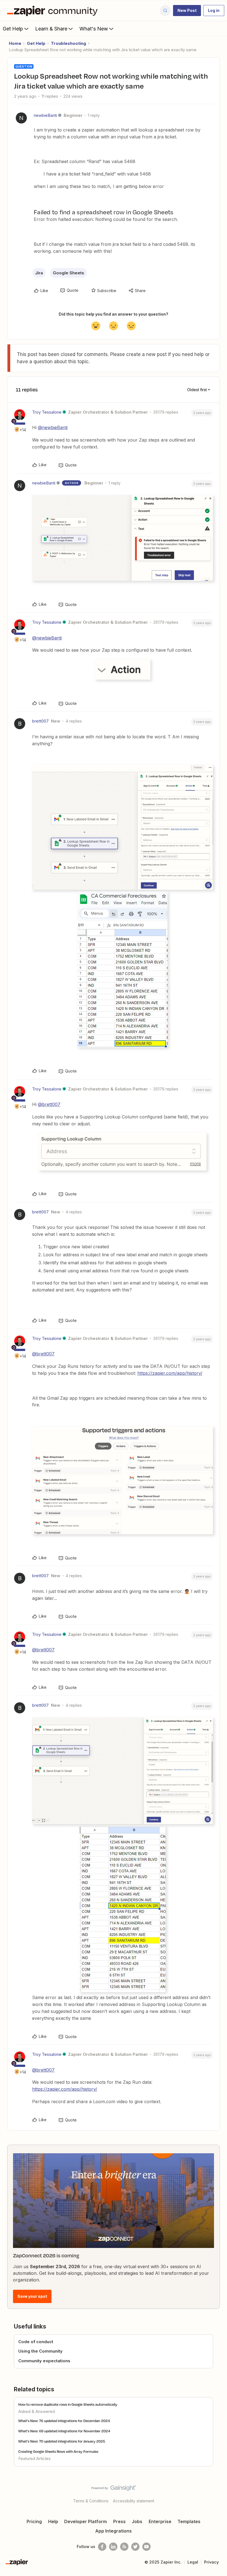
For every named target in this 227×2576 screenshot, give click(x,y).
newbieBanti (45, 115)
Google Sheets (69, 273)
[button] (187, 11)
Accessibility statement (134, 2501)
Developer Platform (86, 2521)
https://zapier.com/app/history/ (170, 1373)
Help (53, 2521)
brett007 (40, 721)
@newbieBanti (53, 427)
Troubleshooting (69, 43)
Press (119, 2521)
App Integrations (114, 2531)
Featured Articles (34, 2458)
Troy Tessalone (47, 412)
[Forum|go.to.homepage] (54, 11)
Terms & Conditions (91, 2501)
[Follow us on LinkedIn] (113, 2547)
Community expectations (44, 2361)
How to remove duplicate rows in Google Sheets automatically (68, 2404)
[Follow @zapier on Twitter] (135, 2547)
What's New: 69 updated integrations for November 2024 (64, 2431)
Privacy (211, 2562)
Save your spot (32, 2296)
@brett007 (49, 1104)
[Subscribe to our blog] (124, 2547)
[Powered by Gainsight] (114, 2489)
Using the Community (40, 2351)
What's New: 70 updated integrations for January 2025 (62, 2441)
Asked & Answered (37, 2411)
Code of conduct (36, 2342)
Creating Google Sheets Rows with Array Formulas (58, 2451)
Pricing (34, 2521)
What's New (94, 29)
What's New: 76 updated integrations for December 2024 (64, 2421)
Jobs (137, 2521)
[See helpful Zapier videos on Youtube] (146, 2547)
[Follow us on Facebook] (102, 2547)
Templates (189, 2521)
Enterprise (160, 2521)
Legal (193, 2562)
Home (15, 43)
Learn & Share (51, 29)
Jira (39, 273)
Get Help (13, 29)
